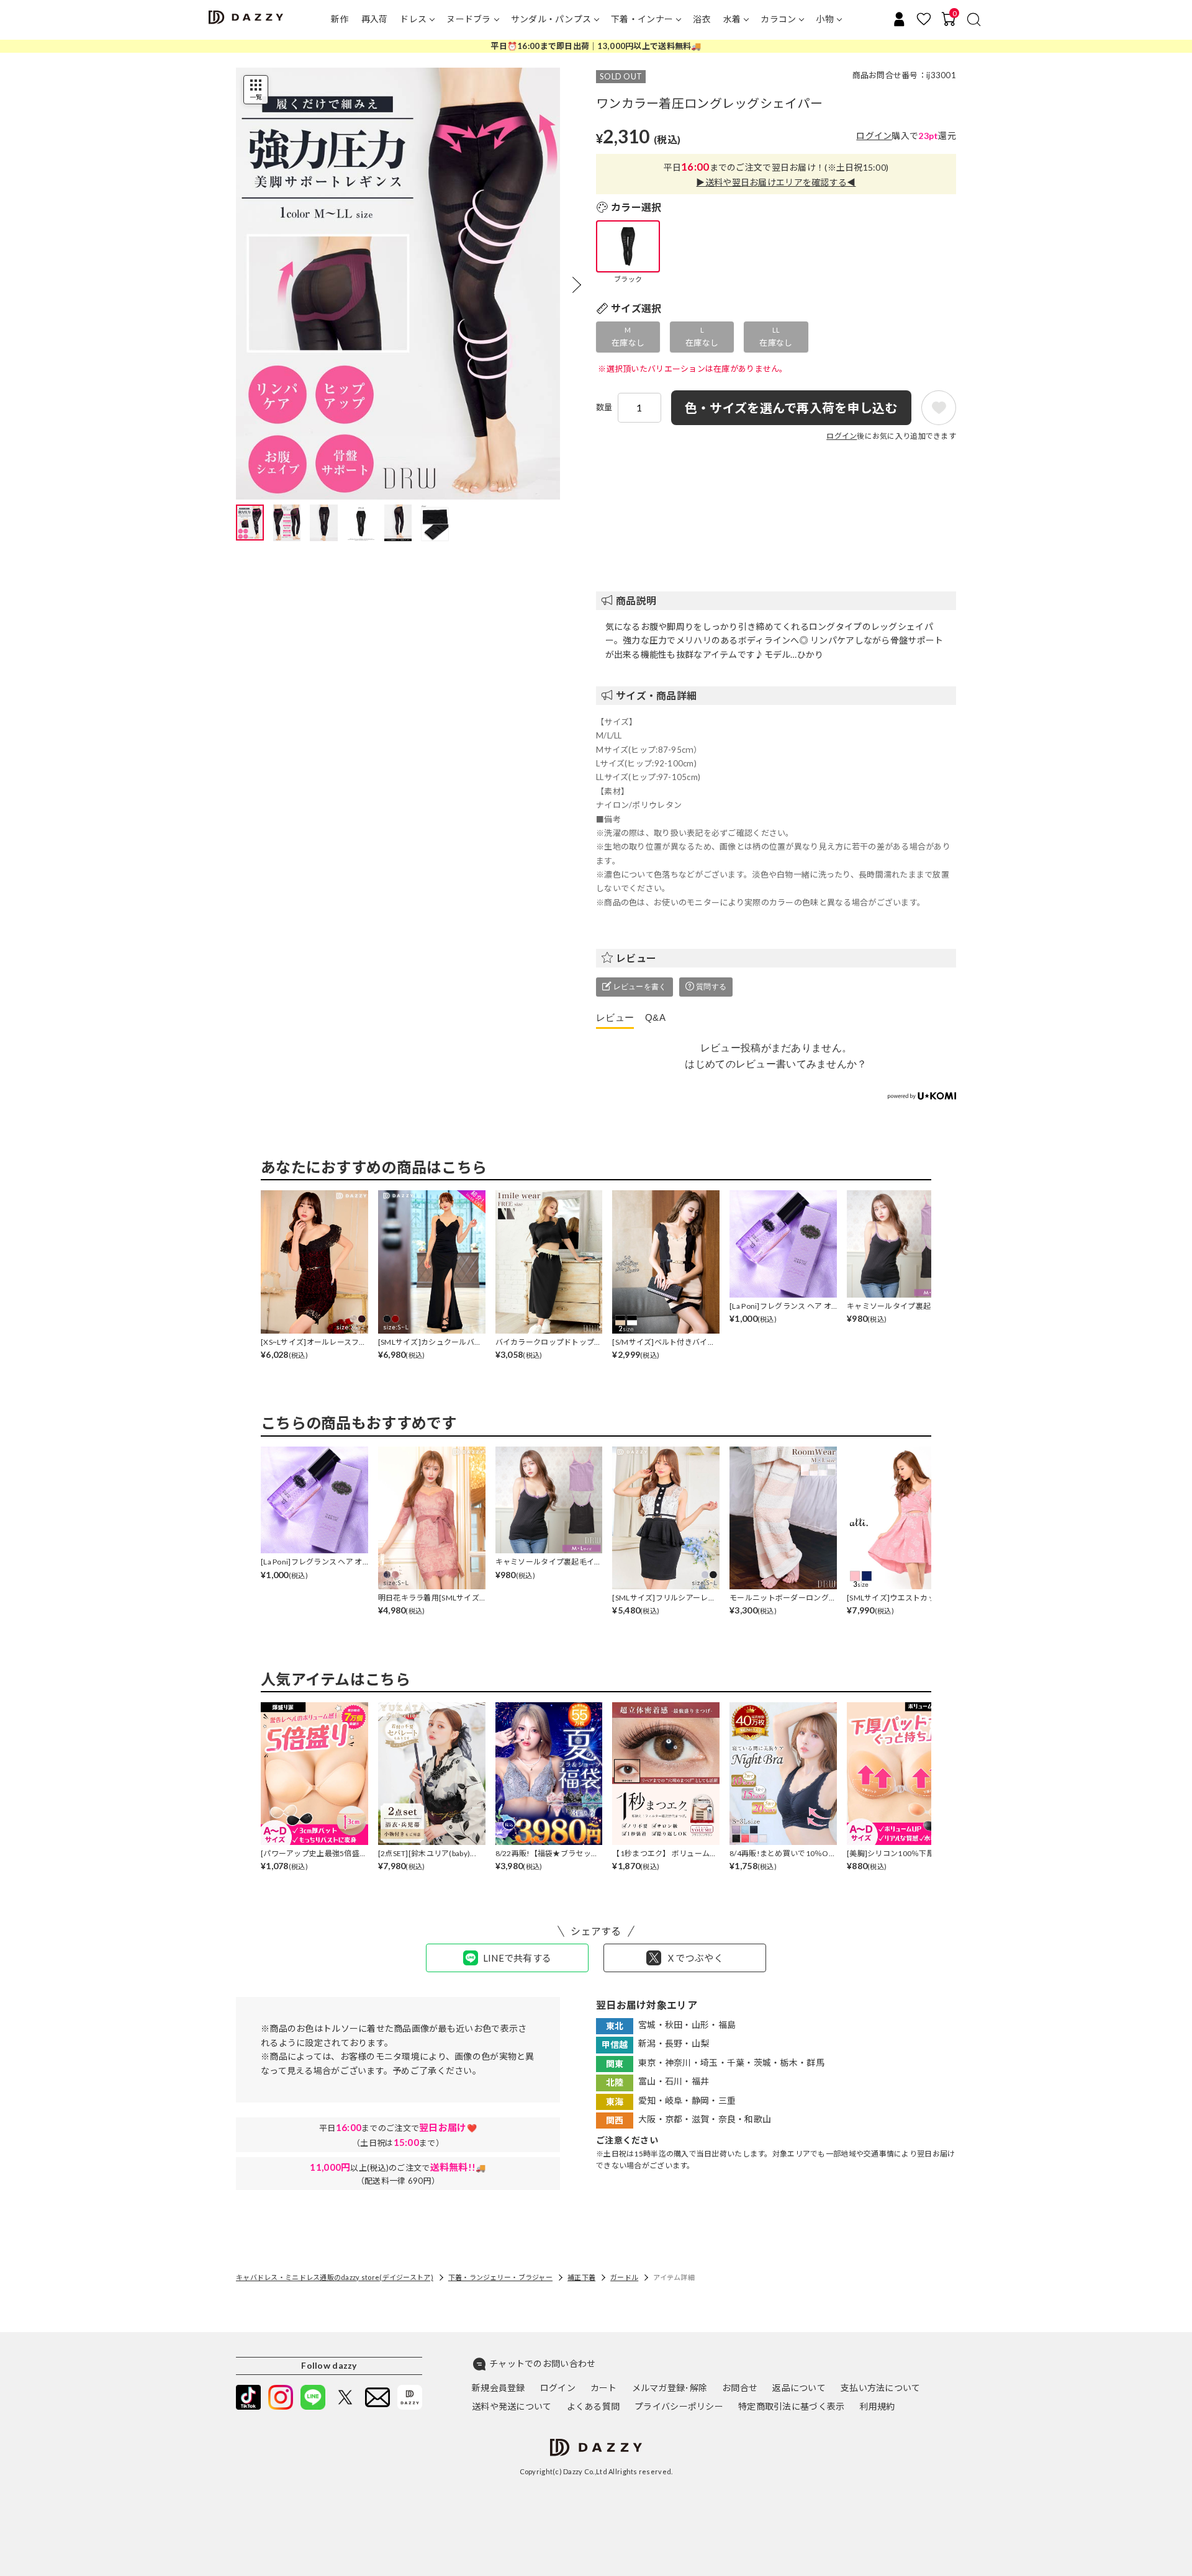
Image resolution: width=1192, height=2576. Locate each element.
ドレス (413, 19)
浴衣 (702, 19)
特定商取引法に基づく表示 (791, 2406)
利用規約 (877, 2406)
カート (604, 2388)
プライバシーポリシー (679, 2406)
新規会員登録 (499, 2388)
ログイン (874, 136)
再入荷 (375, 19)
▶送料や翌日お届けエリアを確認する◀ (776, 182)
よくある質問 (594, 2406)
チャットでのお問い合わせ (542, 2363)
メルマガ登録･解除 (670, 2388)
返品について (799, 2388)
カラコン (778, 19)
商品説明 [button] (636, 600)
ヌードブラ (468, 19)
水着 (732, 19)
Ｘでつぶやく (695, 1958)
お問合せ (740, 2388)
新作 (340, 19)
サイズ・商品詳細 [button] (656, 695)
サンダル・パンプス (551, 19)
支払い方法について (881, 2388)
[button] (577, 285)
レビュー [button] (636, 958)
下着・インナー (642, 19)
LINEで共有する (517, 1958)
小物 (825, 19)
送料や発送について (512, 2406)
